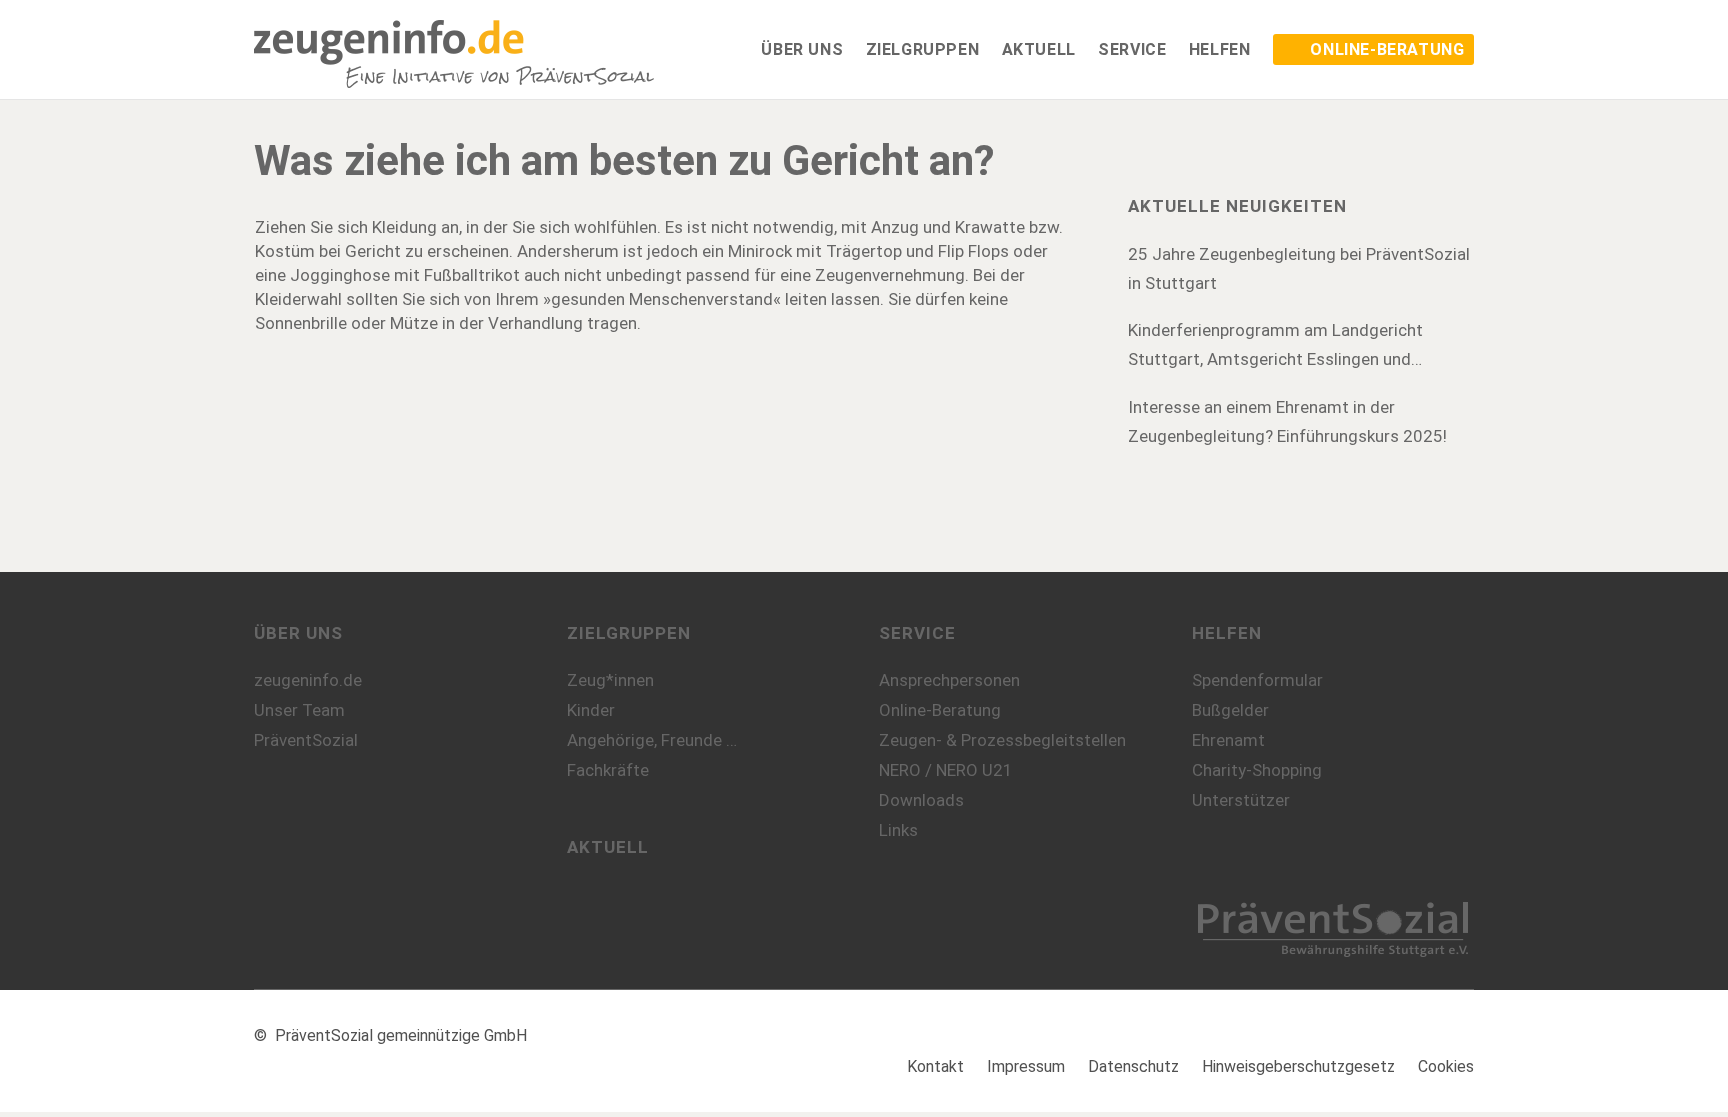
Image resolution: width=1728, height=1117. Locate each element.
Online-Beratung (940, 710)
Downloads (921, 800)
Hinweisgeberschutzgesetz (1298, 1066)
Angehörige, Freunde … (652, 740)
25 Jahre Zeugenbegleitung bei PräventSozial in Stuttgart (1299, 268)
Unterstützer (1241, 800)
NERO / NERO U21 (946, 770)
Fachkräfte (608, 770)
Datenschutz (1133, 1066)
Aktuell (608, 847)
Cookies (1446, 1066)
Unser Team (299, 710)
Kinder (591, 710)
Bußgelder (1230, 710)
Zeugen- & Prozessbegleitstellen (1002, 740)
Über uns (298, 633)
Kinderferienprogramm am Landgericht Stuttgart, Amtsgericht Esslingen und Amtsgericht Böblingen (1275, 347)
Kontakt (935, 1066)
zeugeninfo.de (308, 680)
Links (898, 830)
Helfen (1227, 633)
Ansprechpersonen (949, 680)
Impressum (1026, 1066)
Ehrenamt (1228, 740)
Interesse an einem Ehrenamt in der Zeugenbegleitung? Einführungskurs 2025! (1287, 421)
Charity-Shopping (1257, 770)
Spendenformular (1257, 680)
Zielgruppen (629, 633)
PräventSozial (306, 740)
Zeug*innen (610, 680)
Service (917, 633)
